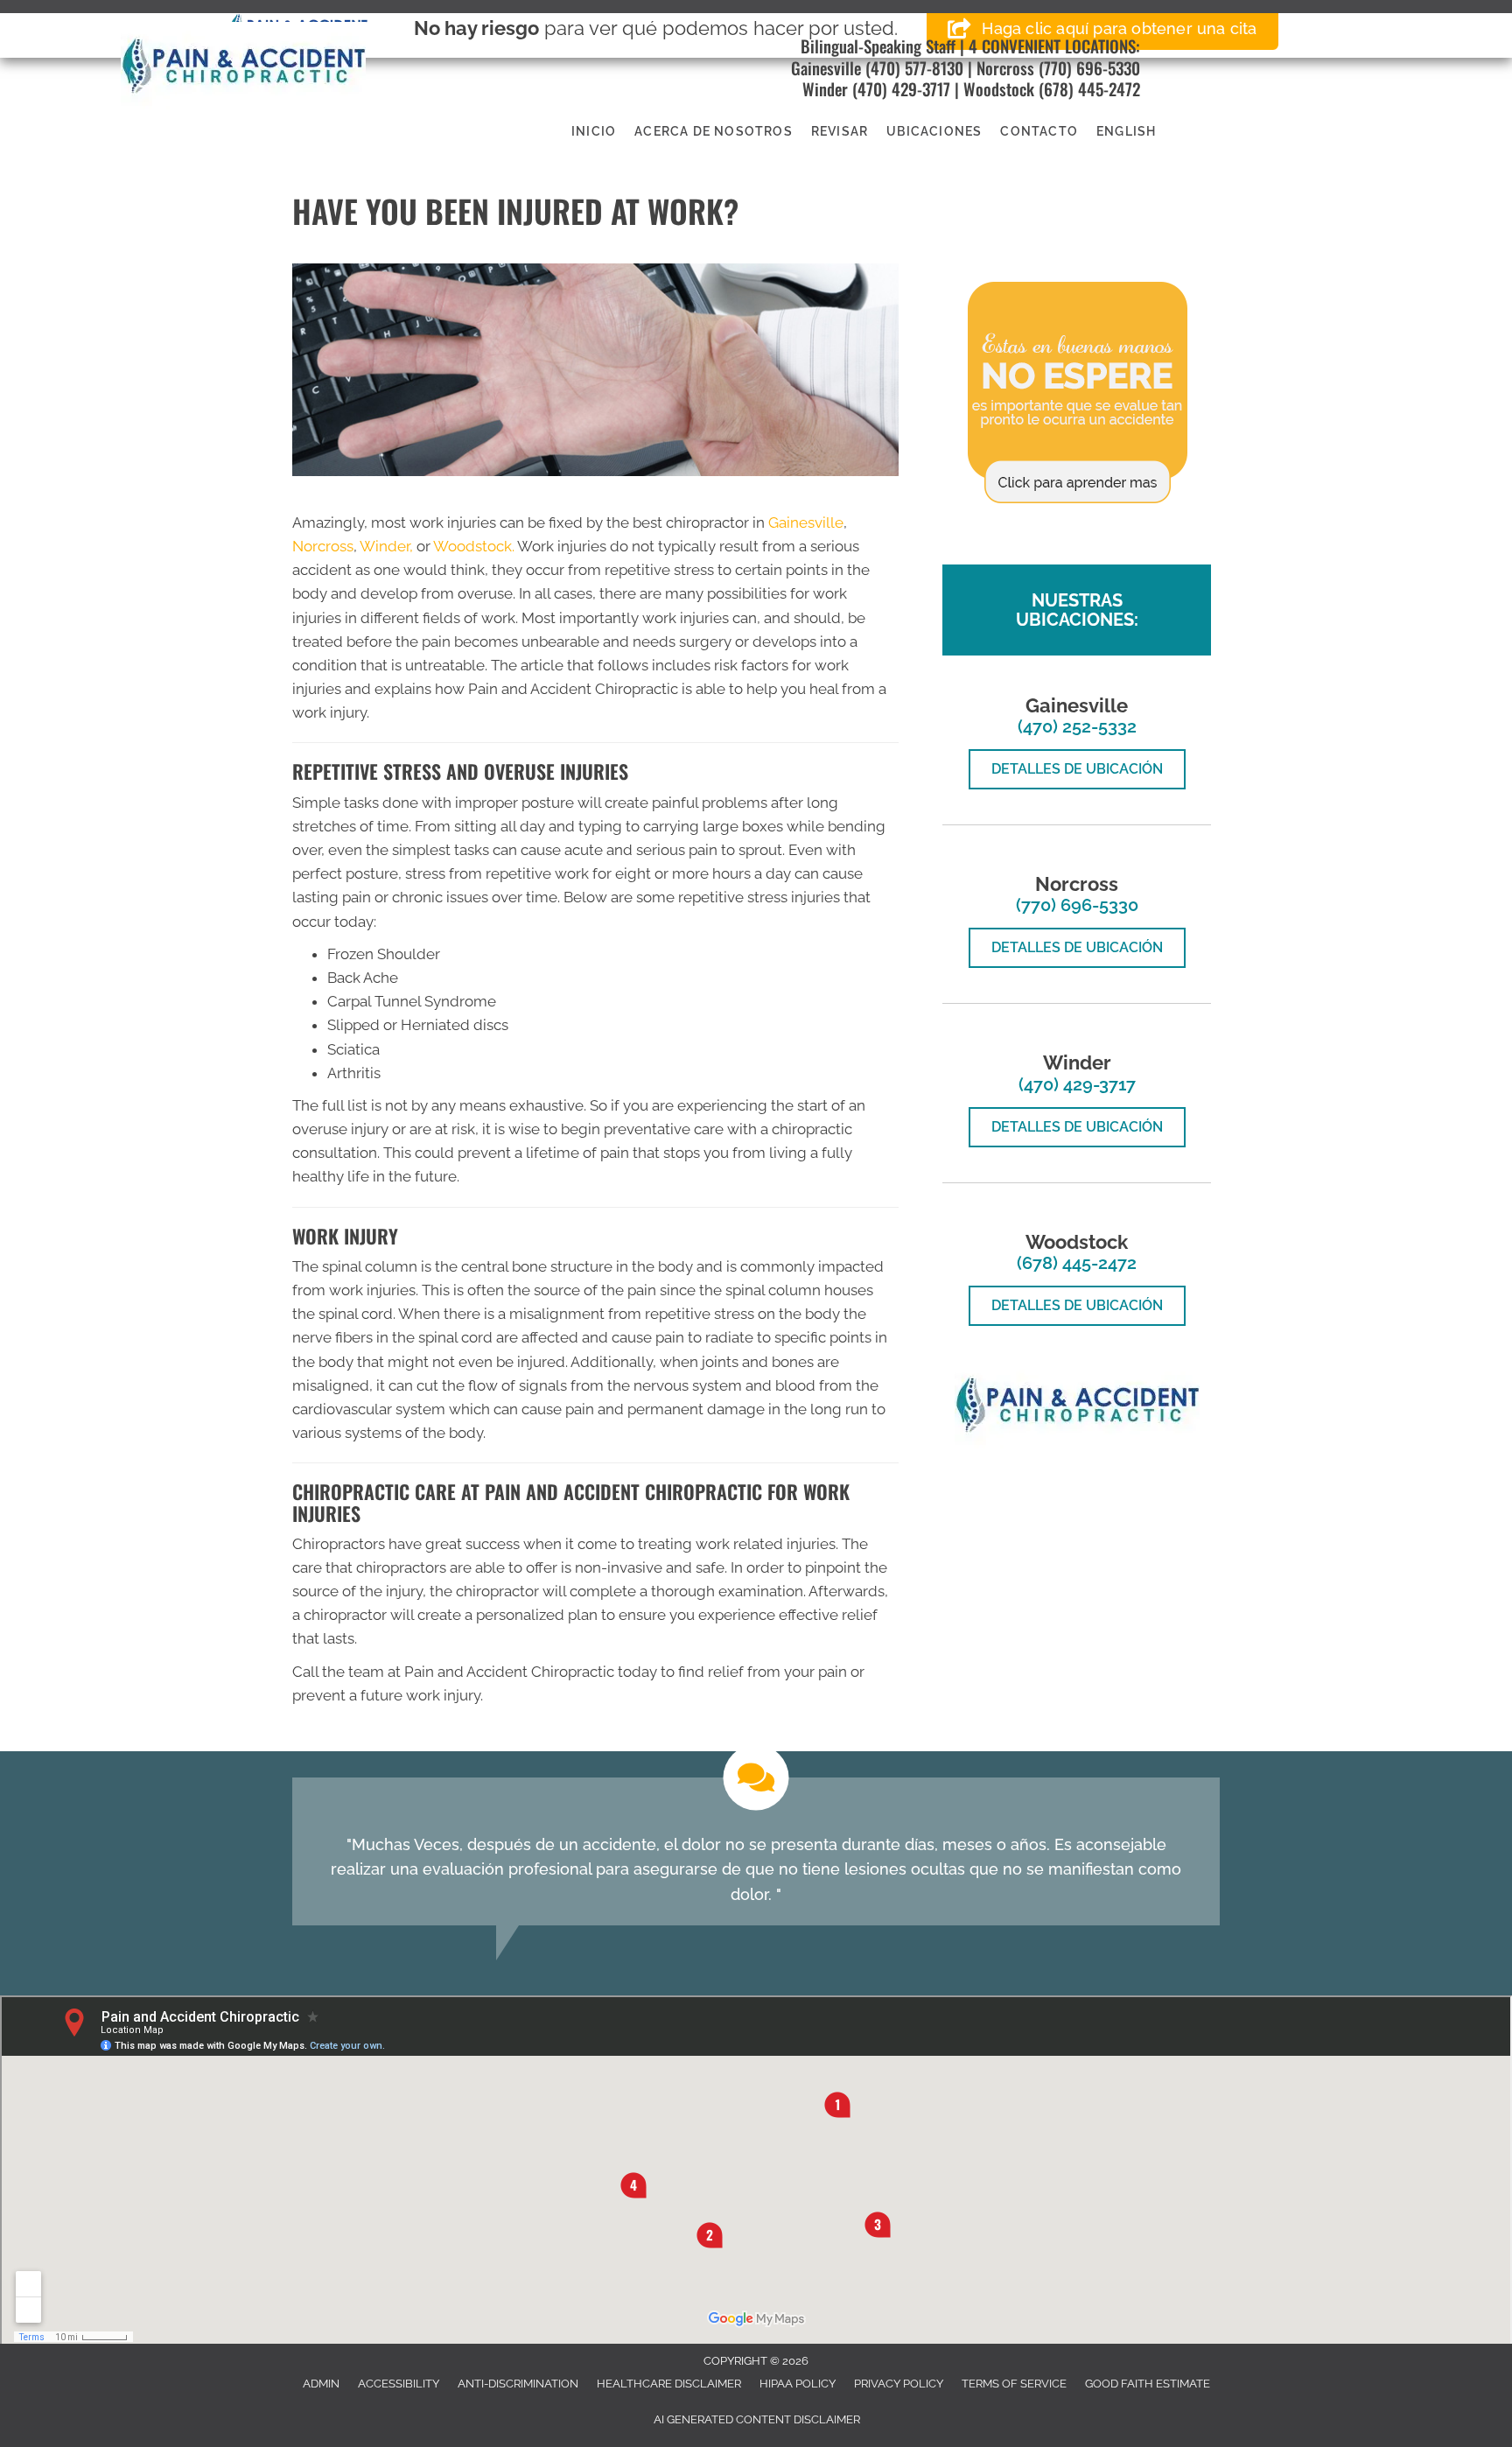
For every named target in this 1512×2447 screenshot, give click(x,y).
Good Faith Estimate (1148, 2384)
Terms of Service (1014, 2384)
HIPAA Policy (798, 2384)
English (1126, 131)
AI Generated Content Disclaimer (757, 2419)
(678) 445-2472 (1089, 88)
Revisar (840, 131)
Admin (321, 2384)
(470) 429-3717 (901, 88)
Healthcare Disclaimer (669, 2384)
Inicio (594, 131)
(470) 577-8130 (912, 67)
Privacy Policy (899, 2384)
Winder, (386, 546)
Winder (825, 88)
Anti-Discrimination (518, 2384)
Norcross (1005, 67)
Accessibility (399, 2384)
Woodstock (999, 88)
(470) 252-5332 (1077, 726)
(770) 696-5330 (1089, 67)
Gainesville (826, 67)
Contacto (1039, 131)
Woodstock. (474, 546)
